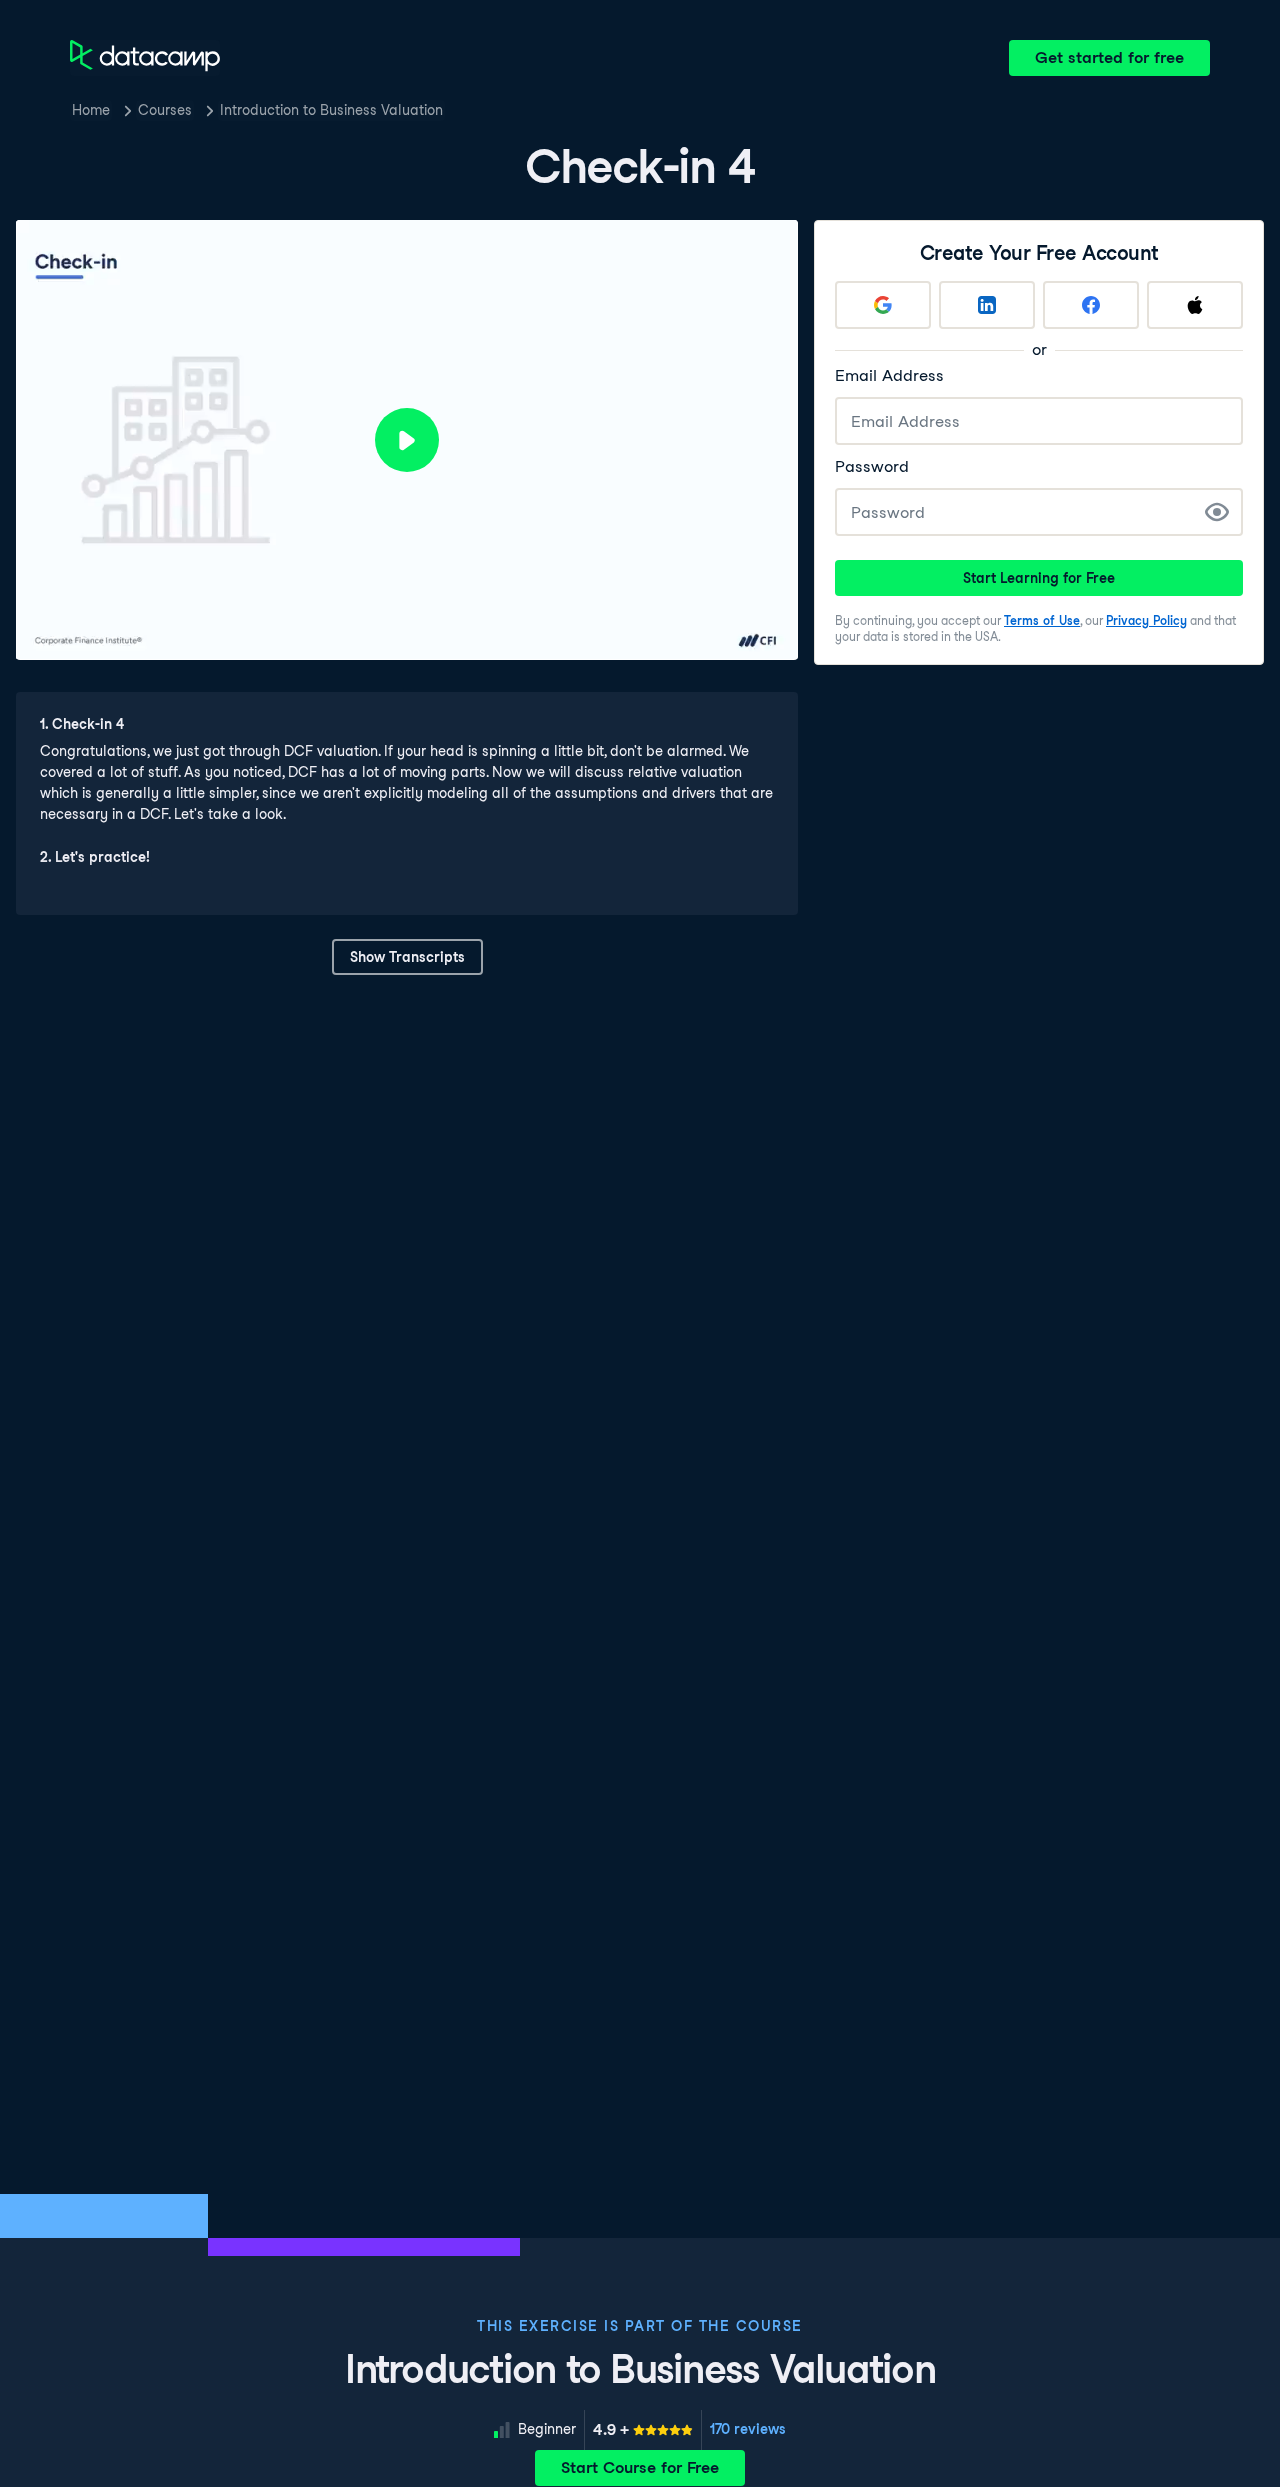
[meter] (643, 2430)
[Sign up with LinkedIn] (987, 305)
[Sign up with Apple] (1195, 305)
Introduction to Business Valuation (331, 110)
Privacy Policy (1146, 620)
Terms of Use (1042, 620)
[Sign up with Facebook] (1091, 305)
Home (91, 110)
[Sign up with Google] (883, 305)
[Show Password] (1217, 512)
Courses (165, 110)
